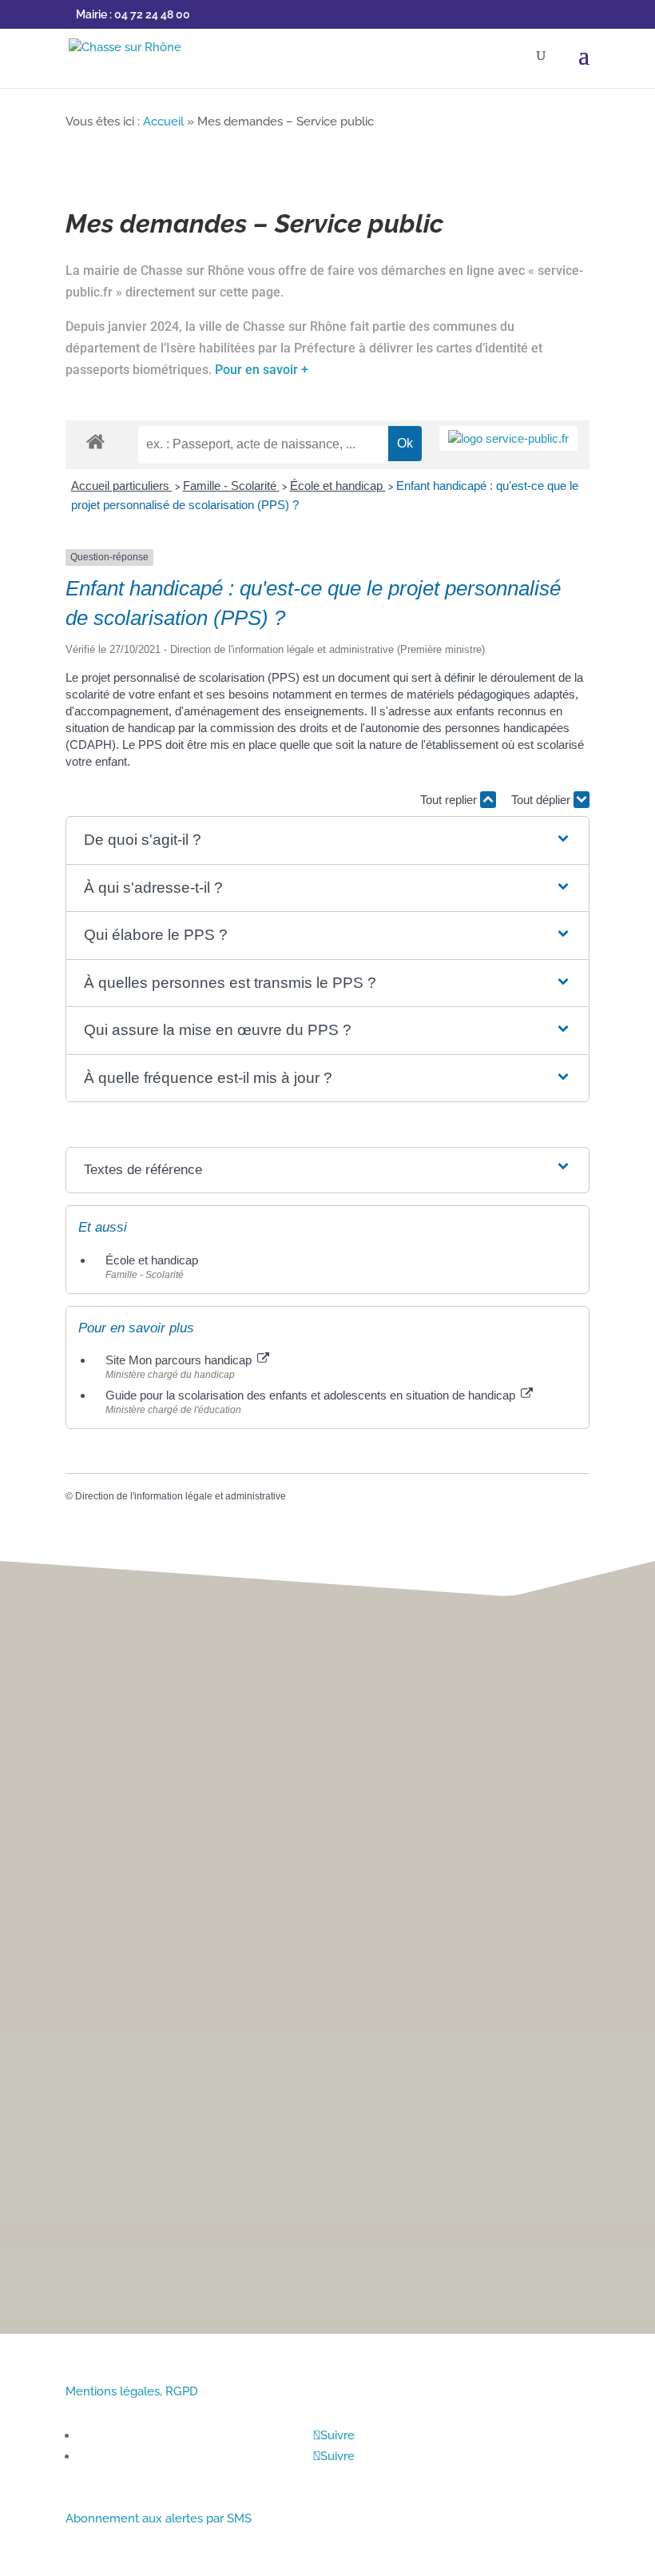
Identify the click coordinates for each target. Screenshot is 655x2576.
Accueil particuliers (122, 486)
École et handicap (338, 486)
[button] (328, 840)
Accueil (163, 121)
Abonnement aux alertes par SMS (159, 2518)
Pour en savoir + (262, 370)
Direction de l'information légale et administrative (181, 1496)
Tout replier (450, 800)
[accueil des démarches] (95, 441)
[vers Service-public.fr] (508, 438)
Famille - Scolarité (231, 486)
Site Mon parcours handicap (180, 1360)
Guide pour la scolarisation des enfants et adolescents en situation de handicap (312, 1395)
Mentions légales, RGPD (132, 2391)
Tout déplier (542, 800)
